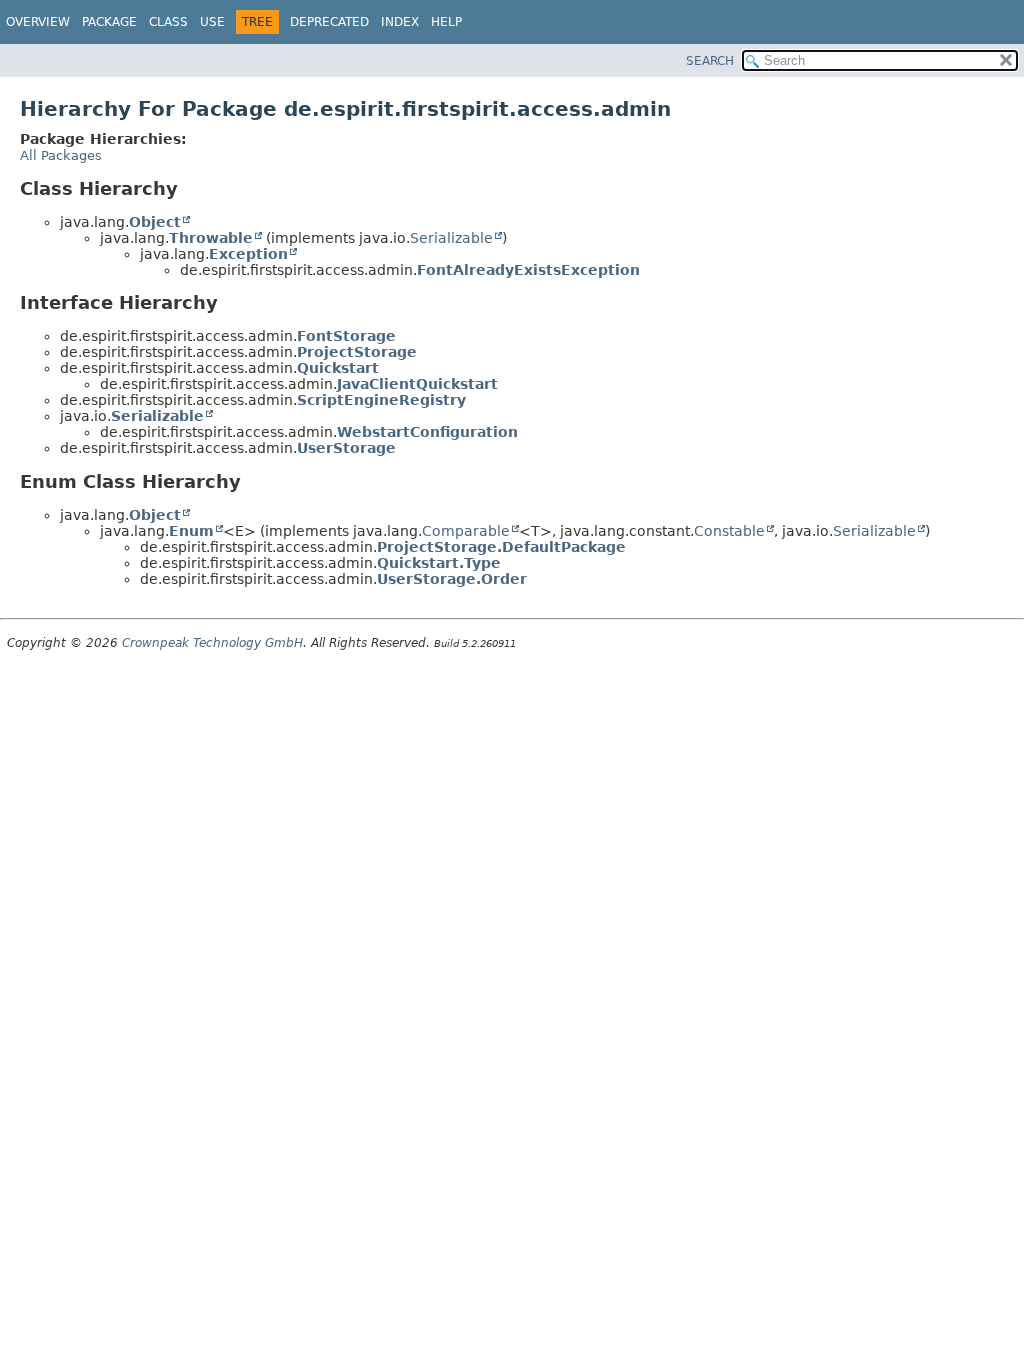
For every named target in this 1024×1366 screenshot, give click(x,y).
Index (400, 22)
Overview (38, 22)
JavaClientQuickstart (417, 384)
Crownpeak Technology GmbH (212, 643)
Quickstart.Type (439, 563)
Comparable (466, 531)
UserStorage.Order (452, 579)
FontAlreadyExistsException (528, 270)
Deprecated (329, 22)
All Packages (61, 155)
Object (155, 222)
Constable (729, 531)
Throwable (211, 238)
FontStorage (346, 336)
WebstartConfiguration (427, 432)
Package (109, 22)
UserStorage (346, 448)
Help (446, 22)
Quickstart (338, 368)
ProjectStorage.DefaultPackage (501, 547)
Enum (191, 531)
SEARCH (710, 61)
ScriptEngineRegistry (381, 400)
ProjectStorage (357, 352)
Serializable (451, 238)
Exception (248, 254)
